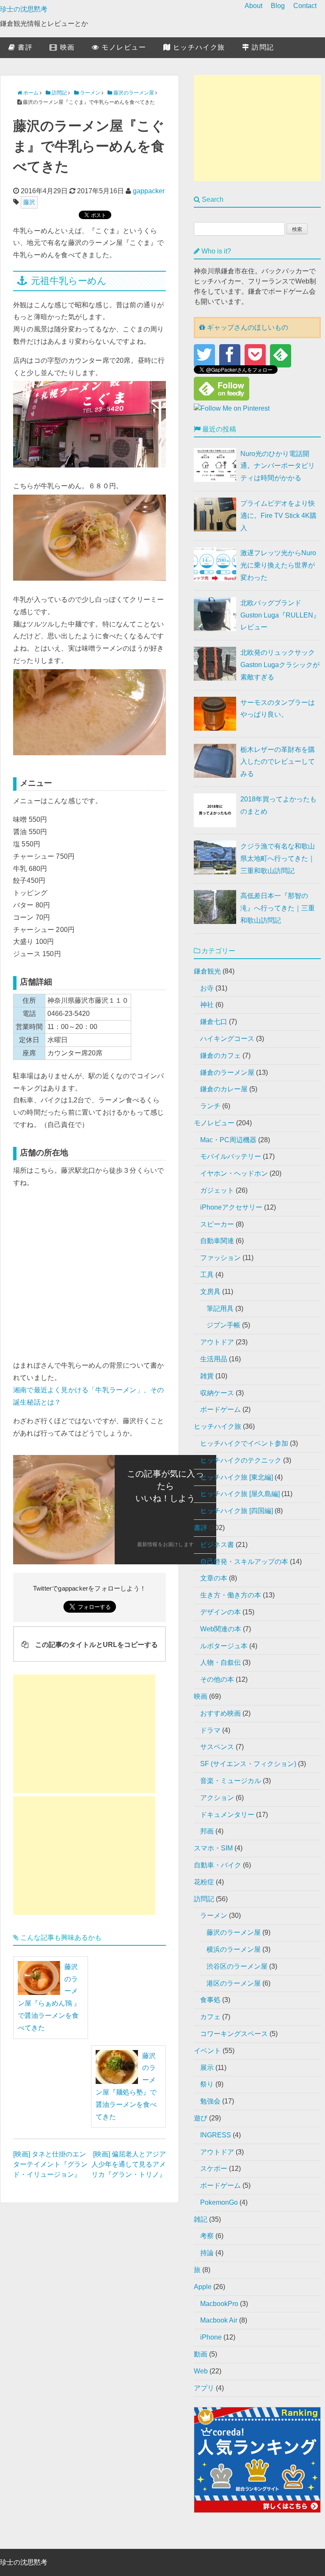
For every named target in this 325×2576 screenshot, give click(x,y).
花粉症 (204, 1882)
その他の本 (217, 1679)
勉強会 (210, 2101)
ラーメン (214, 1915)
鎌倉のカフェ (220, 1056)
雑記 (201, 2219)
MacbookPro (219, 2304)
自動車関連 (217, 1241)
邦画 (207, 1831)
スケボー (214, 2168)
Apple (203, 2287)
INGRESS (216, 2135)
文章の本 (214, 1578)
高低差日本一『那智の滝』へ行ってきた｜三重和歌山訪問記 (278, 908)
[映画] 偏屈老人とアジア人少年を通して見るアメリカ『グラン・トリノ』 (129, 2164)
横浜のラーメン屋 (234, 1949)
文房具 (210, 1292)
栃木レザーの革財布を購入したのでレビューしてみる (278, 762)
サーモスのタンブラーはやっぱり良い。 (278, 709)
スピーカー (217, 1224)
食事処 (210, 2000)
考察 (207, 2236)
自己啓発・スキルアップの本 (244, 1562)
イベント (207, 2051)
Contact (305, 6)
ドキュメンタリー (227, 1815)
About (253, 6)
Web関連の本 (221, 1629)
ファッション (220, 1258)
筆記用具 (220, 1309)
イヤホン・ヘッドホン (234, 1173)
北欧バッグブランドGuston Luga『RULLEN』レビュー (280, 615)
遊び (201, 2118)
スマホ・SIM (213, 1848)
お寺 (207, 988)
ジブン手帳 (223, 1325)
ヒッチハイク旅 (198, 47)
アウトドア (217, 1342)
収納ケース (217, 1393)
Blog (278, 6)
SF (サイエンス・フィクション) (248, 1764)
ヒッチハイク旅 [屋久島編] (240, 1494)
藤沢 (29, 202)
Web (201, 2371)
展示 (207, 2068)
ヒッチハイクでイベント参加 (244, 1443)
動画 (201, 2354)
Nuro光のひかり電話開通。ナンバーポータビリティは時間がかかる (278, 466)
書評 (24, 47)
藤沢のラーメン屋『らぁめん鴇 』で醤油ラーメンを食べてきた (49, 1997)
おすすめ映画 (220, 1713)
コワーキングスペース (234, 2034)
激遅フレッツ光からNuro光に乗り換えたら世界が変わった (278, 565)
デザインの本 (220, 1612)
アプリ (204, 2388)
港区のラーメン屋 (234, 1983)
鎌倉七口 (214, 1022)
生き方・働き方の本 (231, 1595)
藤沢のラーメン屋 (234, 1932)
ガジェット (217, 1190)
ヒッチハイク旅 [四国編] (237, 1511)
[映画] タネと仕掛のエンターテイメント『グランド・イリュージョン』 (50, 2164)
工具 (207, 1275)
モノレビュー (123, 47)
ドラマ (210, 1730)
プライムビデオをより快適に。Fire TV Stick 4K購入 (278, 516)
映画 (66, 47)
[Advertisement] (84, 1734)
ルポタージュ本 (224, 1646)
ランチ (210, 1106)
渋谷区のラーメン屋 (237, 1966)
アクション (217, 1798)
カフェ (210, 2017)
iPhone (211, 2337)
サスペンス (217, 1747)
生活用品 (214, 1359)
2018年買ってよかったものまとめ (278, 805)
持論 (207, 2253)
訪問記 (262, 47)
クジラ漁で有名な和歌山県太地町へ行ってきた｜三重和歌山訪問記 (278, 858)
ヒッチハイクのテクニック (241, 1460)
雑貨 (207, 1376)
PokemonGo (219, 2202)
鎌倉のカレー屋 (224, 1089)
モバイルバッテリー (231, 1156)
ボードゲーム (220, 1409)
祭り (207, 2084)
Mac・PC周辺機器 (228, 1140)
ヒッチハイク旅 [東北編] (237, 1477)
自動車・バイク (218, 1865)
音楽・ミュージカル (231, 1781)
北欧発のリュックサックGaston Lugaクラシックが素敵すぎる (280, 665)
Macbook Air (219, 2320)
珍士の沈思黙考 (24, 9)
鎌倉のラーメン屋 (227, 1072)
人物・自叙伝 (220, 1662)
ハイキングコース (227, 1039)
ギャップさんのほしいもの (247, 327)
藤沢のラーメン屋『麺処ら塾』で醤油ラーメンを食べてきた (126, 2086)
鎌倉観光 (207, 971)
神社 (207, 1005)
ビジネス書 (217, 1545)
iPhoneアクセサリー (231, 1207)
